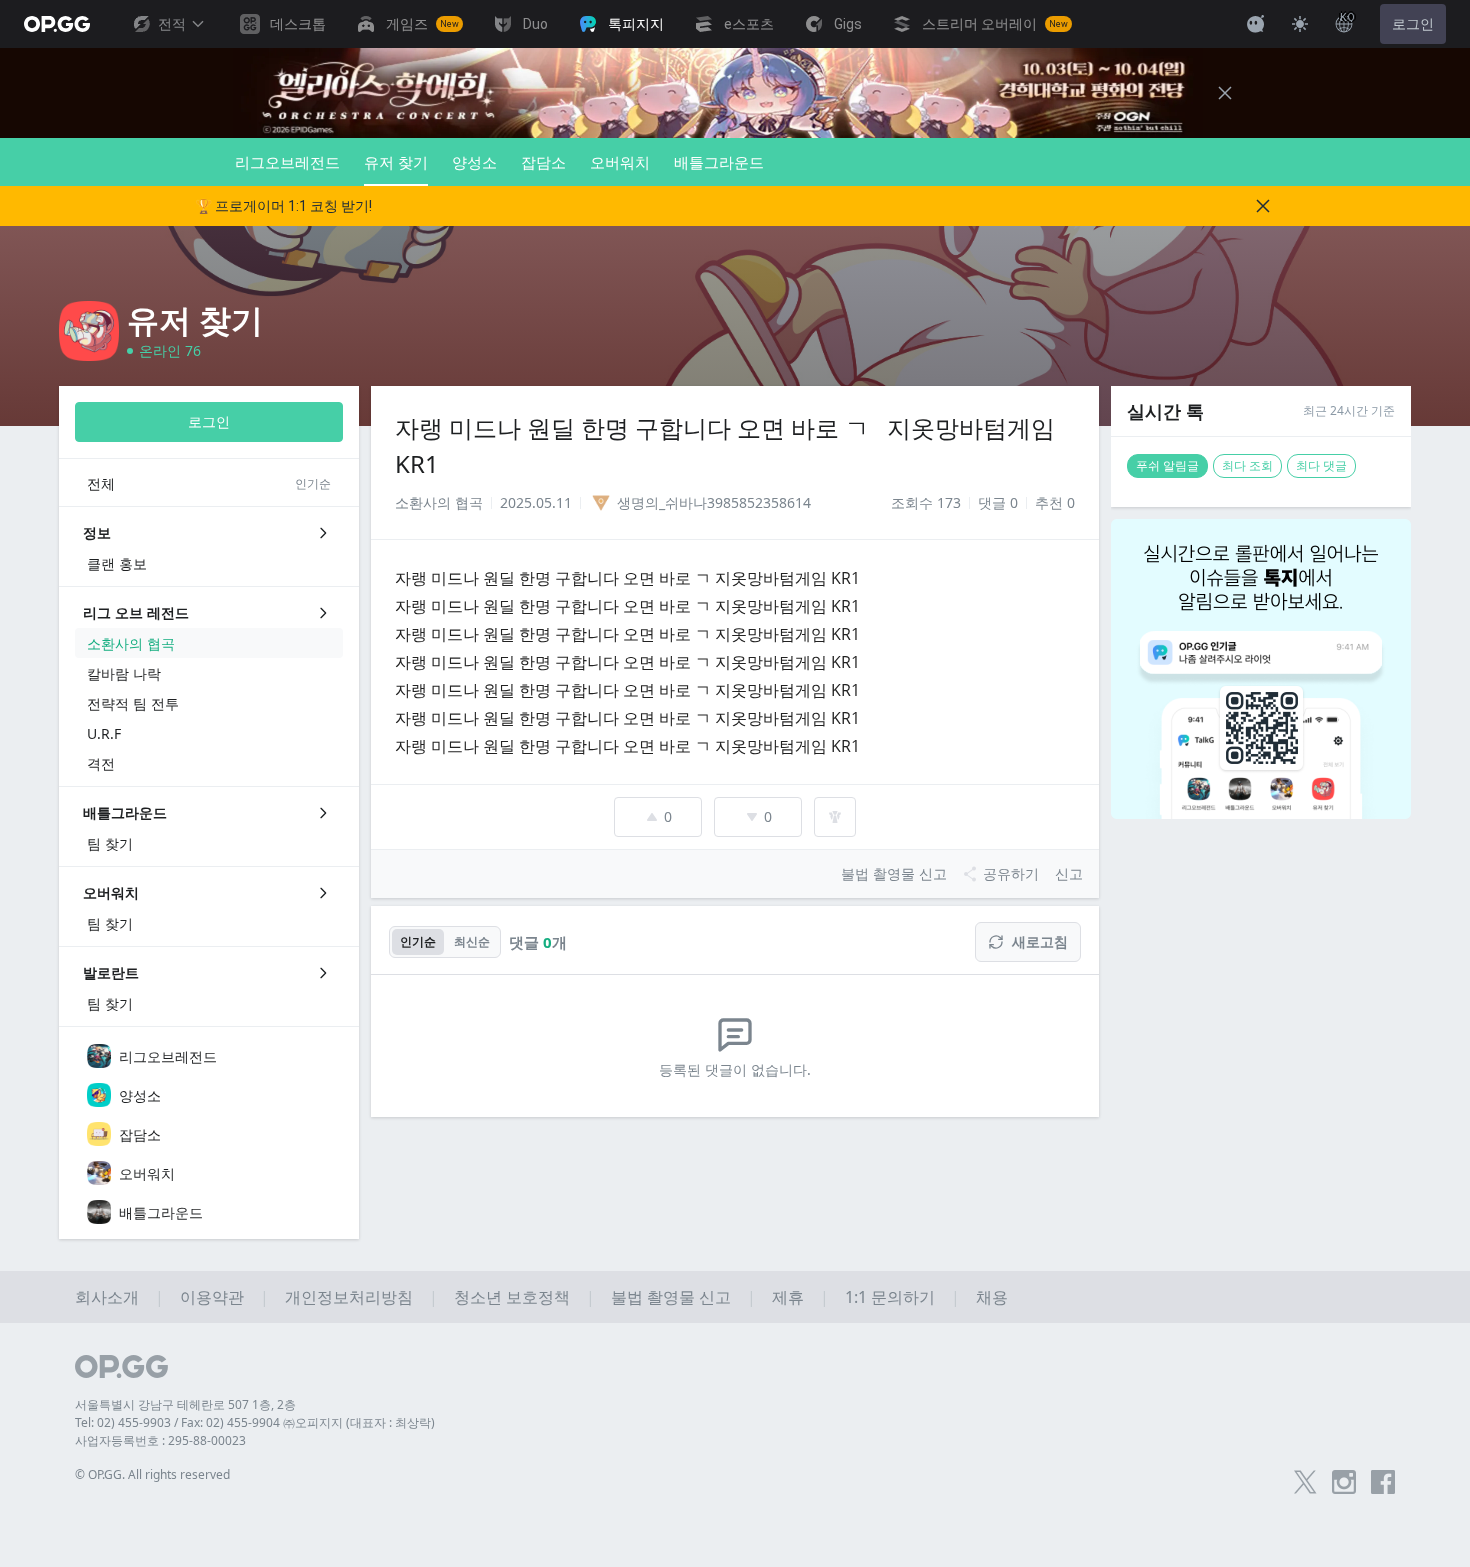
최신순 (472, 941)
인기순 (418, 941)
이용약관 (212, 1297)
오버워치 (620, 162)
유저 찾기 (396, 162)
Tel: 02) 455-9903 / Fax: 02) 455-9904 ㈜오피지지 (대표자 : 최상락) (255, 1422)
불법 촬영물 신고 (671, 1297)
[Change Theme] (1300, 24)
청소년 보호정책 (512, 1297)
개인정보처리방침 (349, 1297)
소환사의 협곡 (439, 502)
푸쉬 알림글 (1167, 465)
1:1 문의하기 (890, 1297)
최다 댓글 (1321, 465)
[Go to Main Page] (57, 24)
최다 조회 (1247, 465)
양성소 (474, 162)
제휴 (788, 1297)
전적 (172, 24)
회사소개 (107, 1297)
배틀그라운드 (719, 162)
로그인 (1413, 24)
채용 (992, 1297)
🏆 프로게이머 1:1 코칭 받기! (283, 206)
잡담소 (543, 162)
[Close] (1225, 93)
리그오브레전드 (287, 162)
